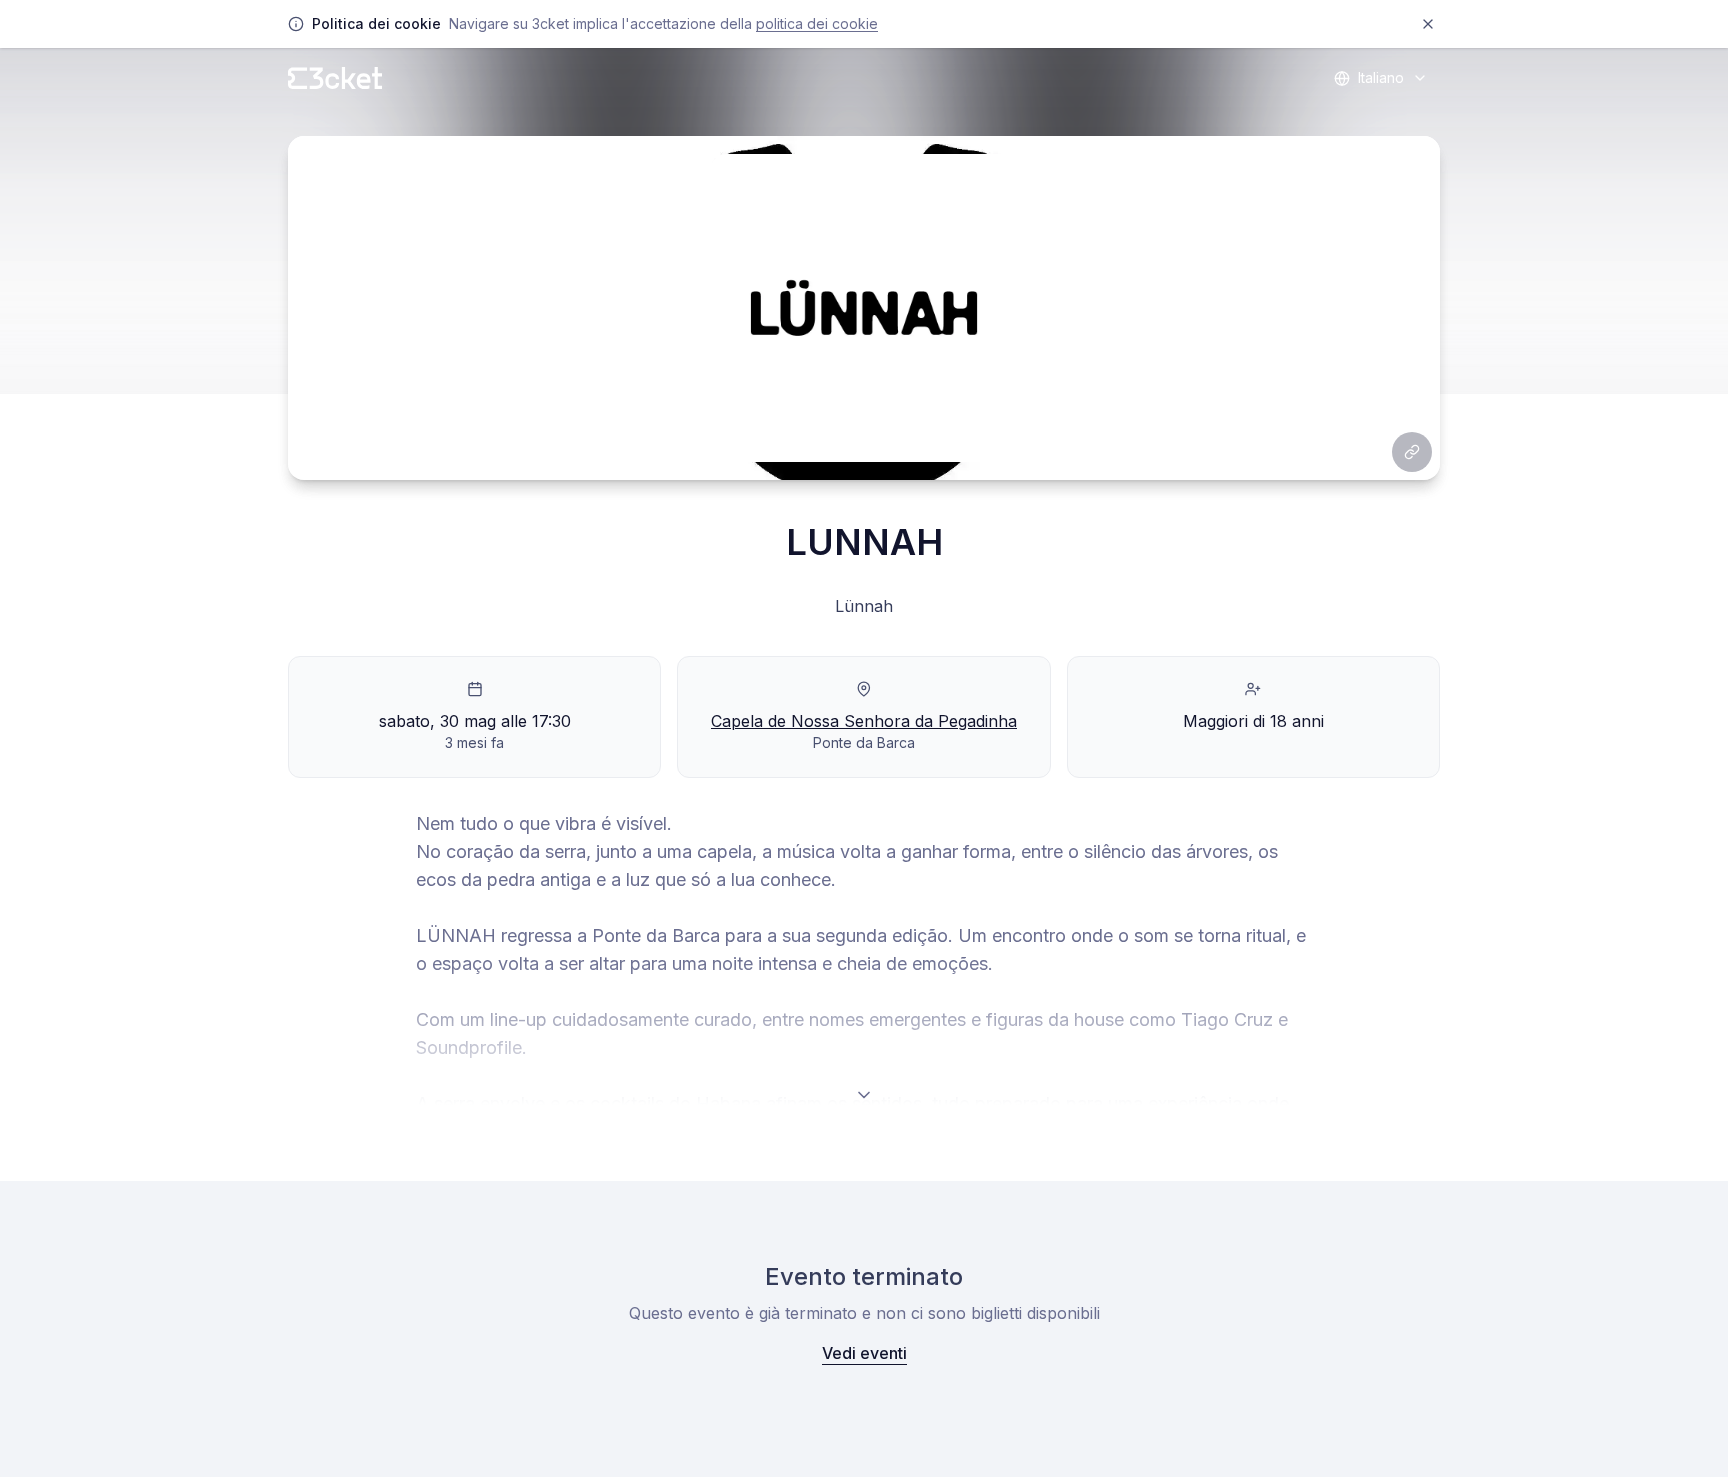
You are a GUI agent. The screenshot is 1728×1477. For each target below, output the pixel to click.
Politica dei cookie (817, 23)
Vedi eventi (864, 1353)
